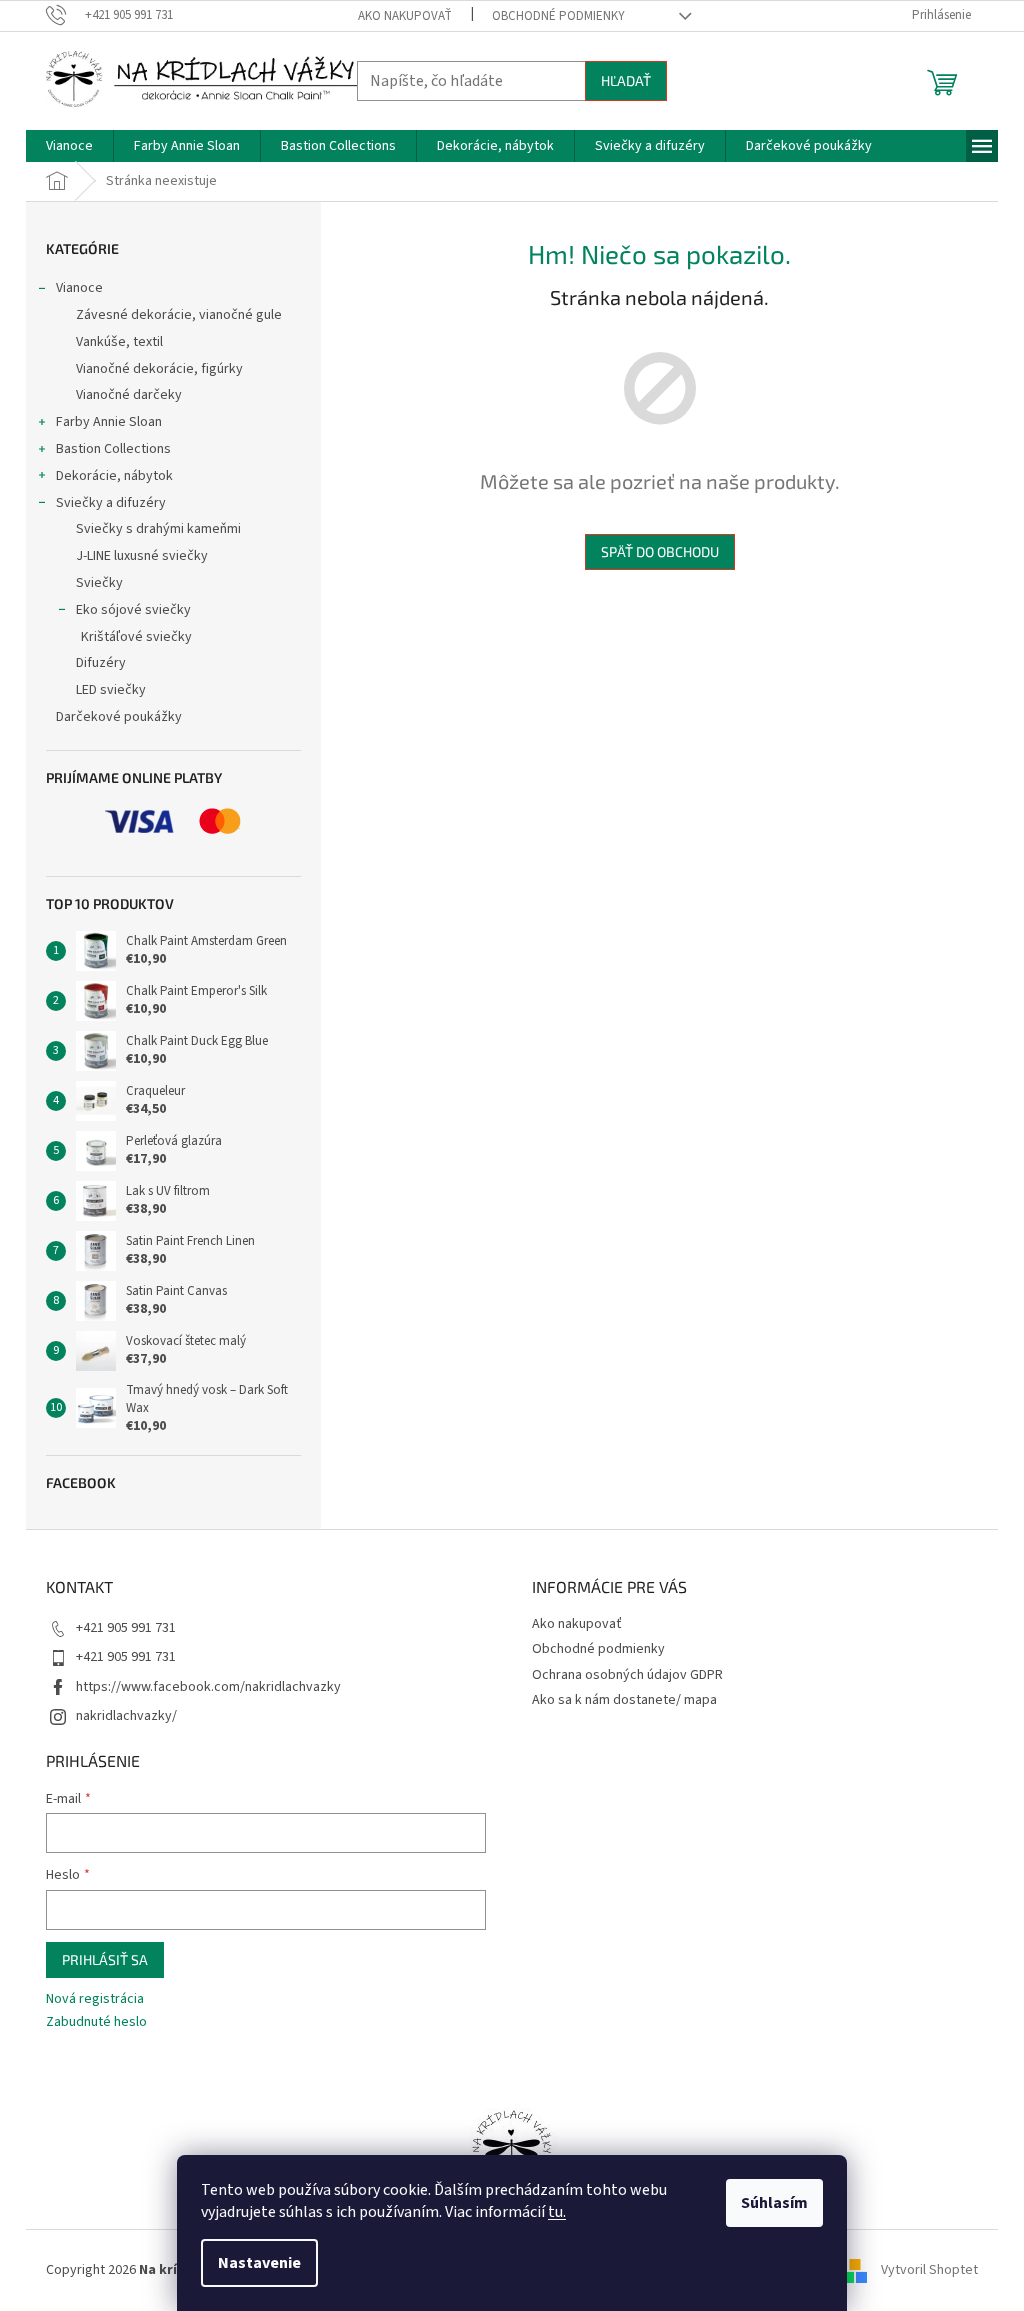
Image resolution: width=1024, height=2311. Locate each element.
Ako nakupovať (405, 16)
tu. (557, 2212)
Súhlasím (774, 2203)
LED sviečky (111, 690)
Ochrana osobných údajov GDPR (627, 1675)
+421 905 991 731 (126, 1628)
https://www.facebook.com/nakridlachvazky (208, 1687)
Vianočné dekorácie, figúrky (159, 369)
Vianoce (79, 288)
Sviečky (99, 583)
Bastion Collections (113, 449)
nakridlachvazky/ (126, 1716)
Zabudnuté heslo (96, 2022)
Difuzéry (101, 663)
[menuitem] (69, 146)
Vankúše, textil (119, 342)
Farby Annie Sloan (109, 422)
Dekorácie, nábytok (114, 476)
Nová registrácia (95, 1999)
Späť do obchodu (660, 551)
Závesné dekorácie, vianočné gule (179, 315)
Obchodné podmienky (558, 16)
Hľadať (626, 80)
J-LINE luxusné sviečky (142, 556)
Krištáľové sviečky (136, 637)
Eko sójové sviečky (133, 610)
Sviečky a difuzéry (111, 503)
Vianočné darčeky (129, 395)
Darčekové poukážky (119, 717)
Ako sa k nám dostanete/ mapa (624, 1700)
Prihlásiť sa (105, 1959)
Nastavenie (259, 2263)
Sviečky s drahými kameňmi (158, 529)
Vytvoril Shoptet (929, 2270)
